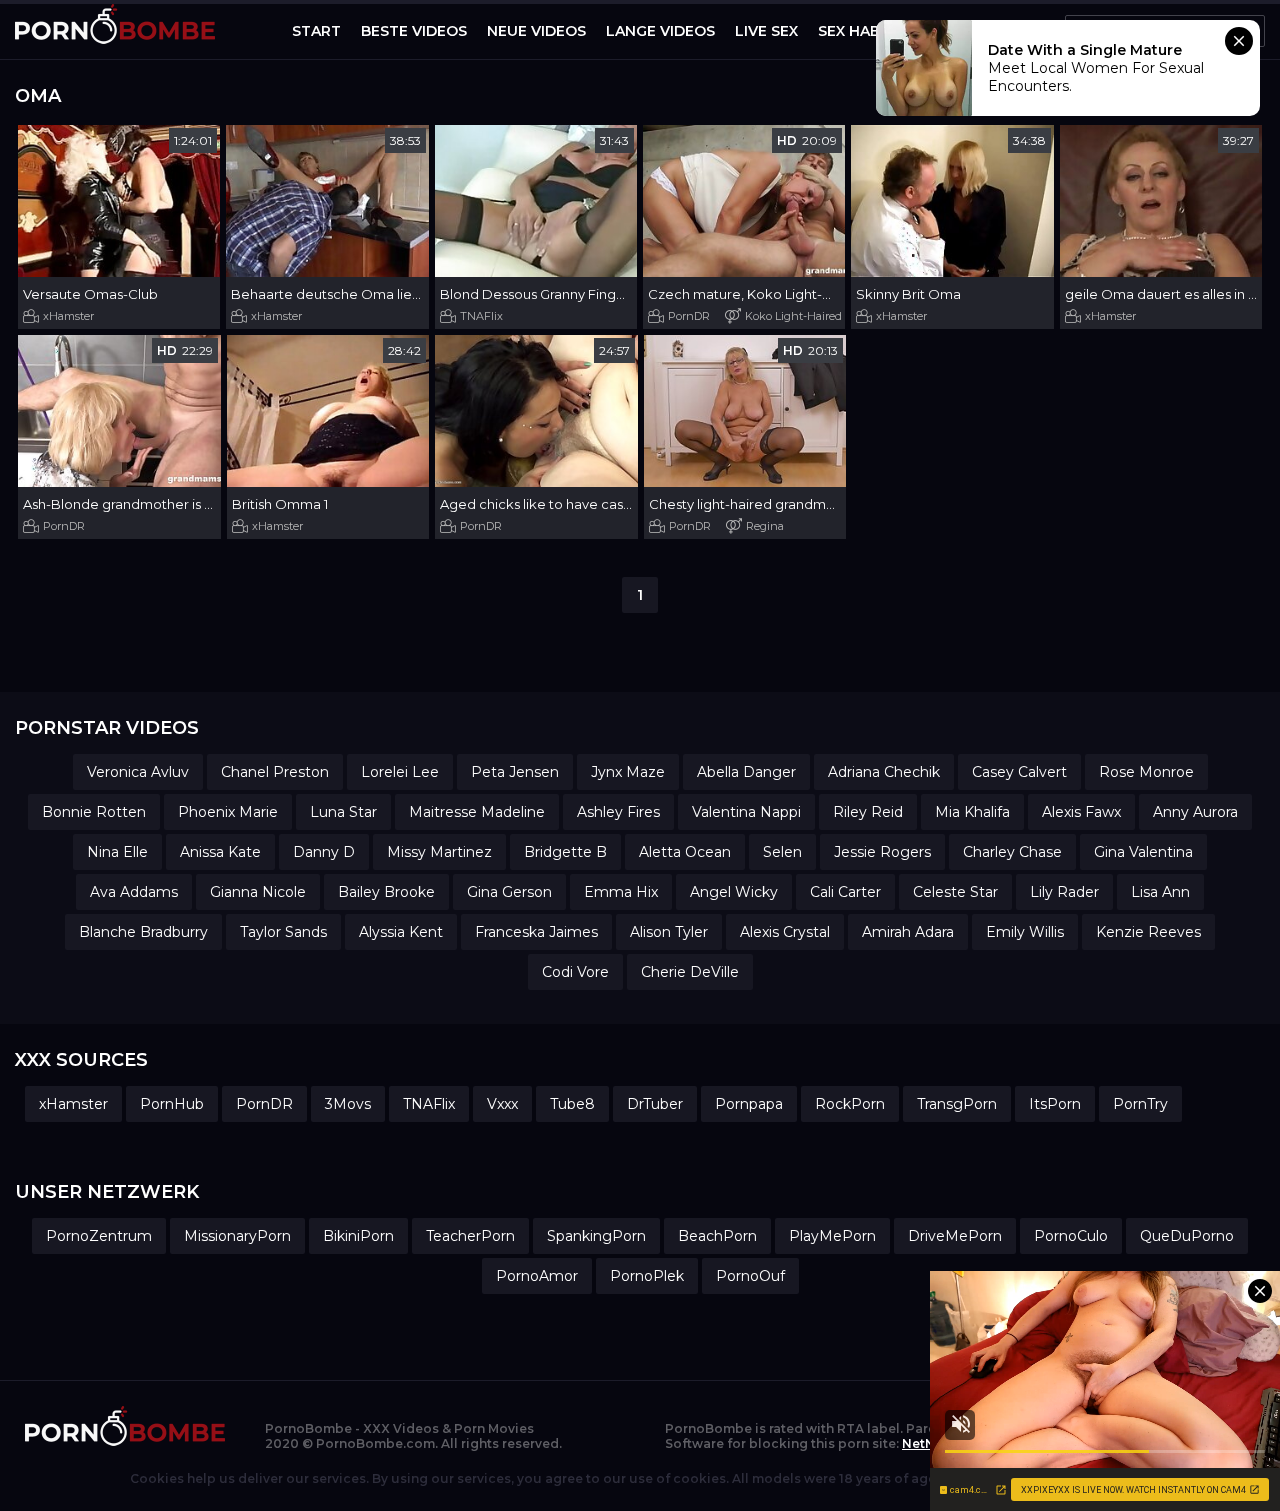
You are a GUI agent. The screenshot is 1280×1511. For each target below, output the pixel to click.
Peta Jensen (515, 772)
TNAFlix (481, 316)
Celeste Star (955, 892)
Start (316, 31)
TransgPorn (957, 1104)
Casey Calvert (1019, 772)
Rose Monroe (1146, 772)
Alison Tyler (669, 932)
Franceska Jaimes (536, 932)
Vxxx (502, 1104)
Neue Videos (536, 31)
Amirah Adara (908, 932)
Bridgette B (565, 852)
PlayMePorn (832, 1236)
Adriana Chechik (884, 772)
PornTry (1140, 1104)
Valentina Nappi (746, 812)
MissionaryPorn (237, 1236)
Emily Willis (1025, 932)
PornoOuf (750, 1276)
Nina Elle (117, 852)
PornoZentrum (99, 1236)
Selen (782, 852)
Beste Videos (414, 31)
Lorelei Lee (400, 772)
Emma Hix (621, 892)
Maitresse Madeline (477, 812)
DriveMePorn (955, 1236)
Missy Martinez (439, 852)
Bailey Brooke (386, 892)
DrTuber (655, 1104)
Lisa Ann (1160, 892)
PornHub (172, 1104)
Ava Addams (134, 892)
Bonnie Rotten (94, 812)
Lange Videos (660, 31)
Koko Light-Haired (793, 316)
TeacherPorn (470, 1236)
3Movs (348, 1104)
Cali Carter (845, 892)
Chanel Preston (275, 772)
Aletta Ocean (685, 852)
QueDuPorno (1187, 1236)
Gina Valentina (1143, 852)
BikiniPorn (358, 1236)
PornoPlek (647, 1276)
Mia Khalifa (972, 812)
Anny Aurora (1195, 812)
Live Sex (766, 31)
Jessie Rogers (882, 852)
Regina (765, 526)
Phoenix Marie (228, 812)
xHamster (68, 316)
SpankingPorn (596, 1236)
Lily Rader (1064, 892)
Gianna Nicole (258, 892)
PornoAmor (537, 1276)
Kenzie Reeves (1148, 932)
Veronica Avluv (138, 772)
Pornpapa (749, 1104)
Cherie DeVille (690, 972)
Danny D (324, 852)
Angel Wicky (734, 892)
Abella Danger (746, 772)
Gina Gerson (509, 892)
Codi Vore (575, 972)
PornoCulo (1071, 1236)
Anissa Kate (220, 852)
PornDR (689, 316)
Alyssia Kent (401, 932)
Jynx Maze (628, 772)
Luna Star (343, 812)
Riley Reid (868, 812)
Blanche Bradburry (143, 932)
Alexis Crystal (785, 932)
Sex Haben (859, 31)
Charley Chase (1012, 852)
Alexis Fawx (1081, 812)
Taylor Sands (283, 932)
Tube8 (572, 1104)
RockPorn (850, 1104)
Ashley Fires (618, 812)
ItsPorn (1055, 1104)
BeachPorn (717, 1236)
